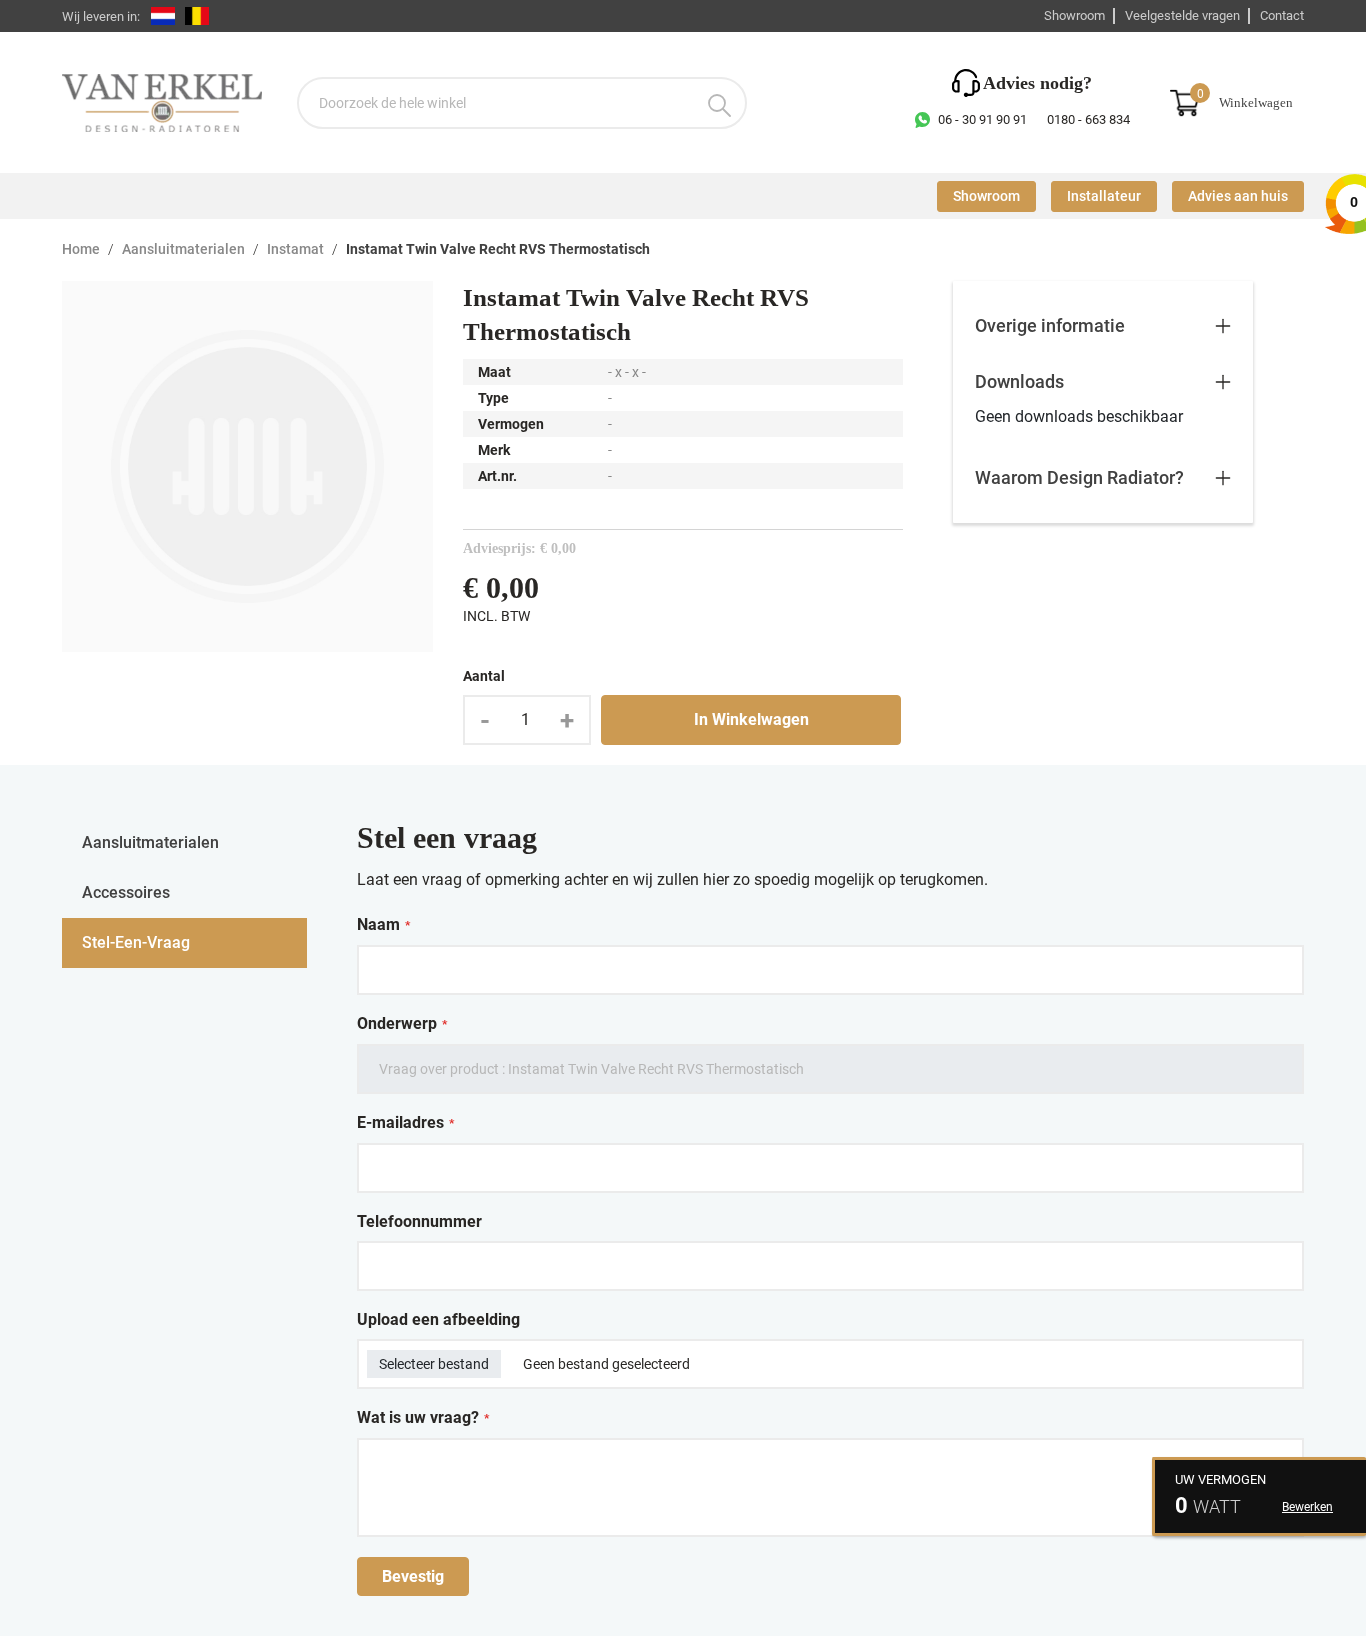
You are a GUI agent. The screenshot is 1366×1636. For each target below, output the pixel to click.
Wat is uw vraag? (423, 1418)
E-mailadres (405, 1123)
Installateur (1104, 196)
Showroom (1074, 15)
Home (81, 249)
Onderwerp (402, 1024)
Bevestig (413, 1576)
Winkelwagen (1256, 103)
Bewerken (1307, 1507)
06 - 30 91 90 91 (982, 119)
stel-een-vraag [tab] (136, 942)
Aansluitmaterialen (183, 249)
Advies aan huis (1238, 196)
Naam (383, 925)
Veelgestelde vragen (1182, 15)
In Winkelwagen (751, 719)
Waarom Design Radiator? (1079, 477)
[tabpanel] (830, 1207)
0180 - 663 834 (1088, 119)
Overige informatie (1050, 325)
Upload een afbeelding (438, 1320)
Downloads (1019, 381)
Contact (1282, 15)
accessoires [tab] (126, 892)
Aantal (484, 676)
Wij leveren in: (101, 16)
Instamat (295, 249)
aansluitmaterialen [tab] (150, 842)
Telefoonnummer (419, 1222)
